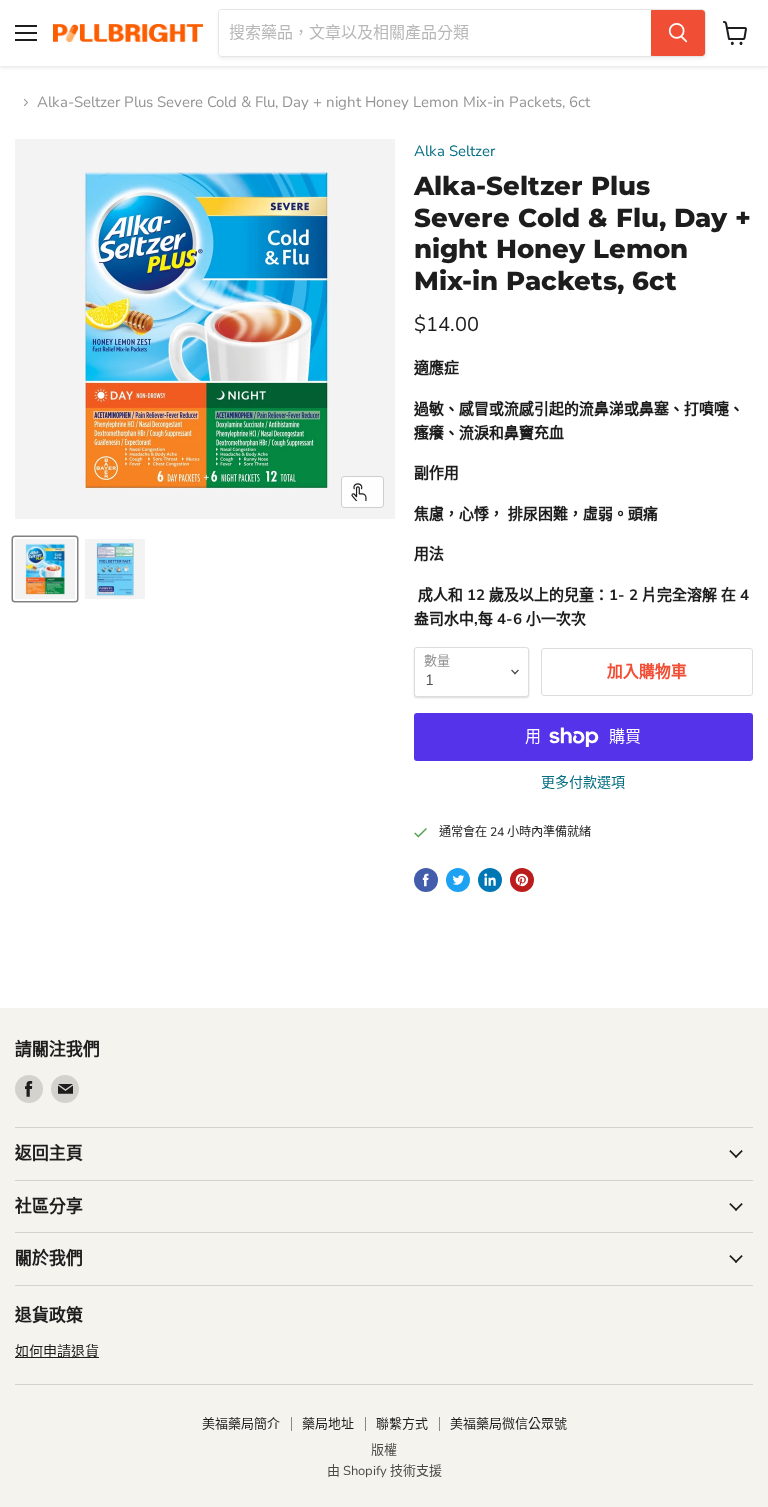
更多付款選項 (583, 783)
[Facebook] (29, 1089)
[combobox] (435, 33)
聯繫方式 (402, 1424)
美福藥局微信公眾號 (508, 1424)
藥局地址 (328, 1424)
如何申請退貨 (57, 1351)
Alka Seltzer (454, 151)
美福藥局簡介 (241, 1424)
